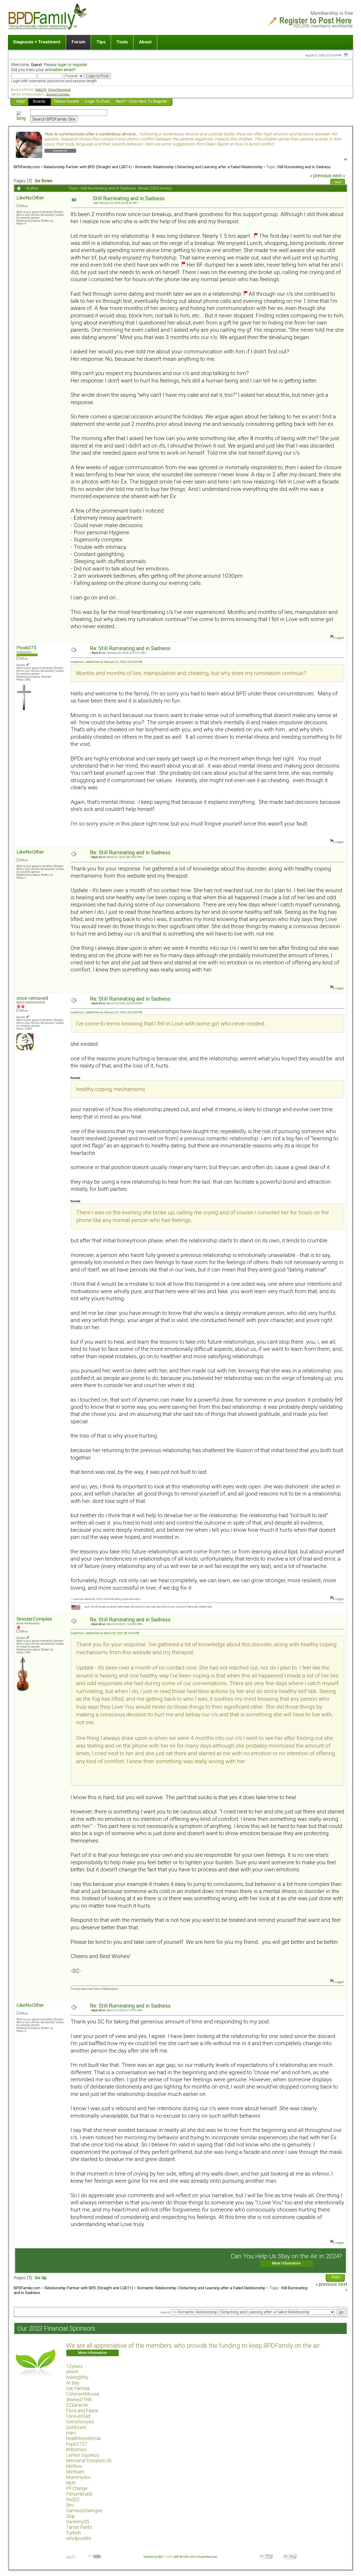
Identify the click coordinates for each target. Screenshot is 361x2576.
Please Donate (66, 101)
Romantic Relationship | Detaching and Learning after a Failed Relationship (199, 167)
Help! (21, 101)
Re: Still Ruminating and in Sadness (130, 648)
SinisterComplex (34, 1619)
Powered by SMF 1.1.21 (158, 2557)
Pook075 (26, 648)
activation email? (60, 70)
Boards (39, 101)
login (62, 65)
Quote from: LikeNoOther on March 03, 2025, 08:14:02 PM (105, 1633)
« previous (321, 176)
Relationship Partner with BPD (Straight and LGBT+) (88, 167)
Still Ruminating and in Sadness (304, 167)
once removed (32, 998)
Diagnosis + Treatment (37, 42)
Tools (122, 42)
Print (338, 183)
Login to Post (98, 101)
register (80, 65)
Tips (101, 42)
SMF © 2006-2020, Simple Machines (196, 2557)
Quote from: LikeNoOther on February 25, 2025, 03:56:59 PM (106, 662)
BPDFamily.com (27, 167)
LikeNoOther (30, 198)
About (145, 42)
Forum (78, 42)
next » (339, 176)
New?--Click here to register (142, 101)
